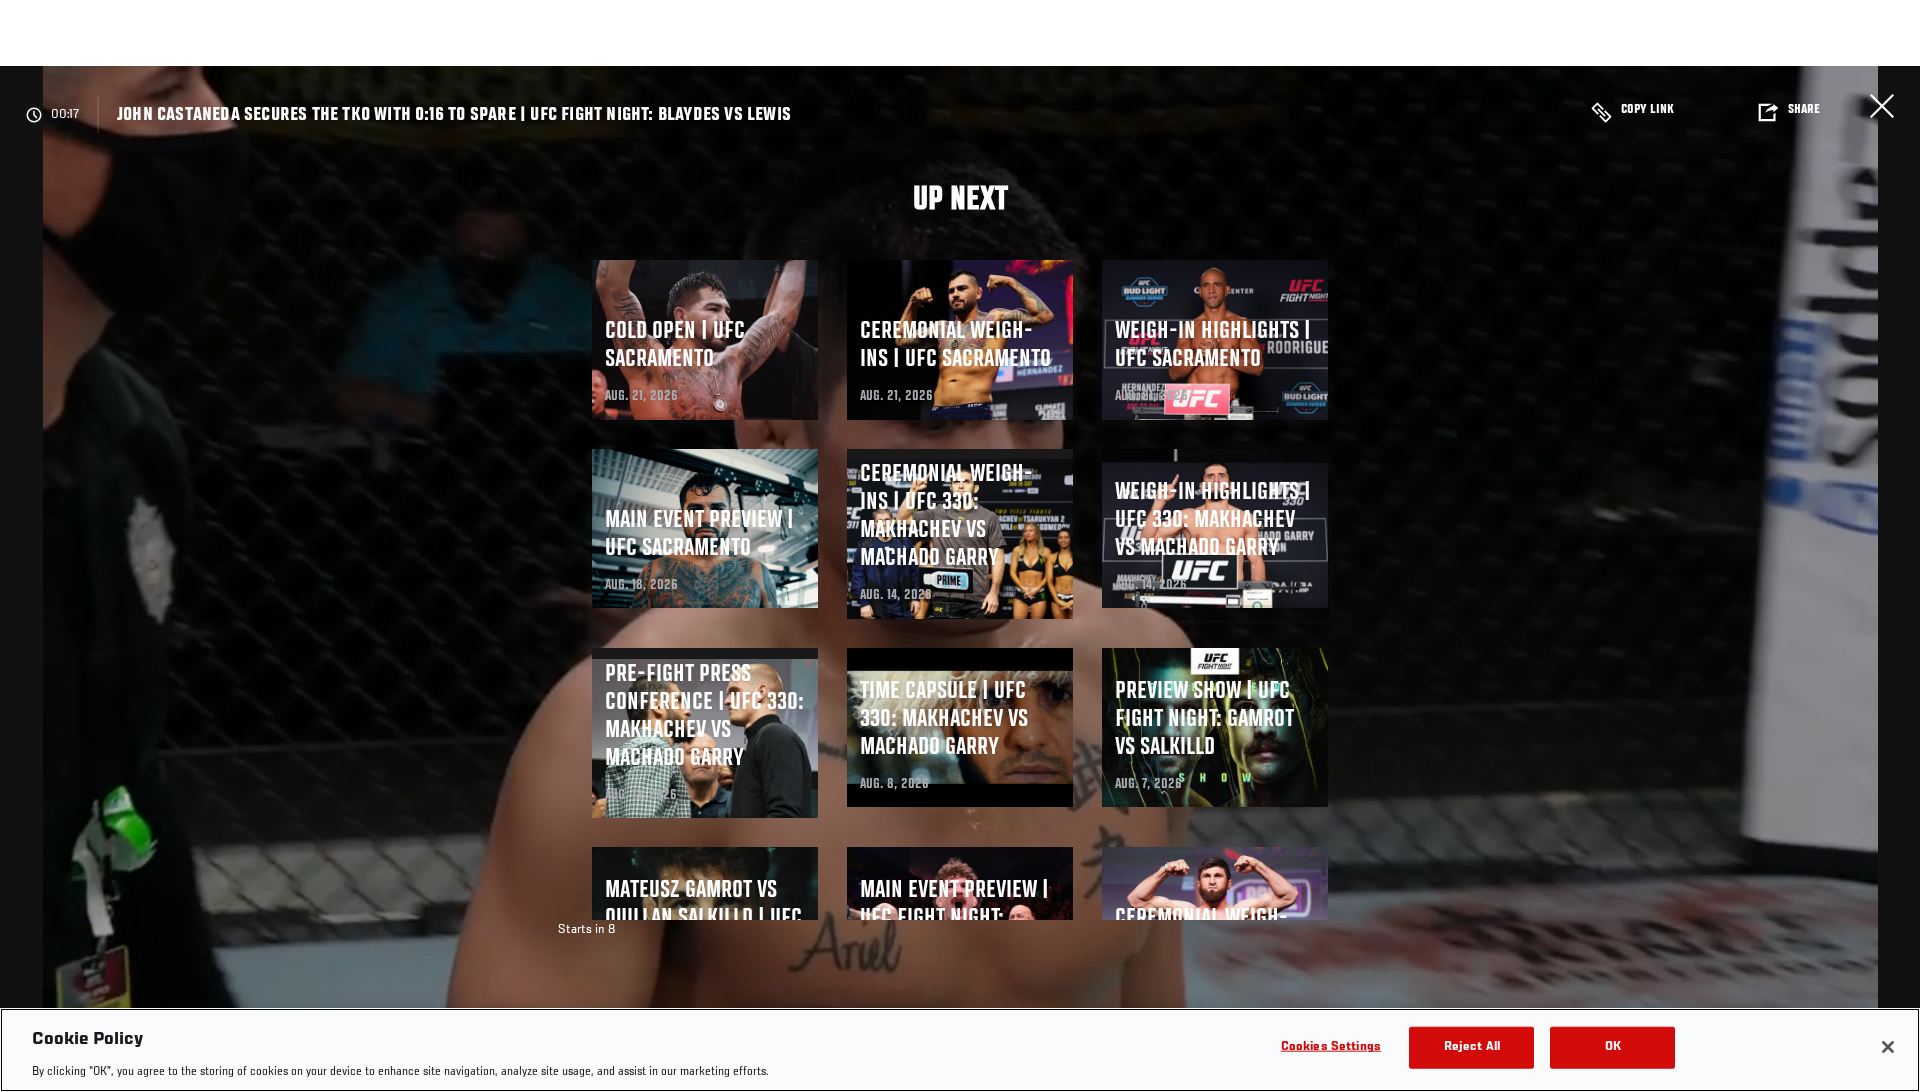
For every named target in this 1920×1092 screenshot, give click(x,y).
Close (1882, 106)
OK (1613, 1046)
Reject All (1472, 1046)
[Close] (1888, 1047)
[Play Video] (960, 582)
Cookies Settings (1331, 1046)
